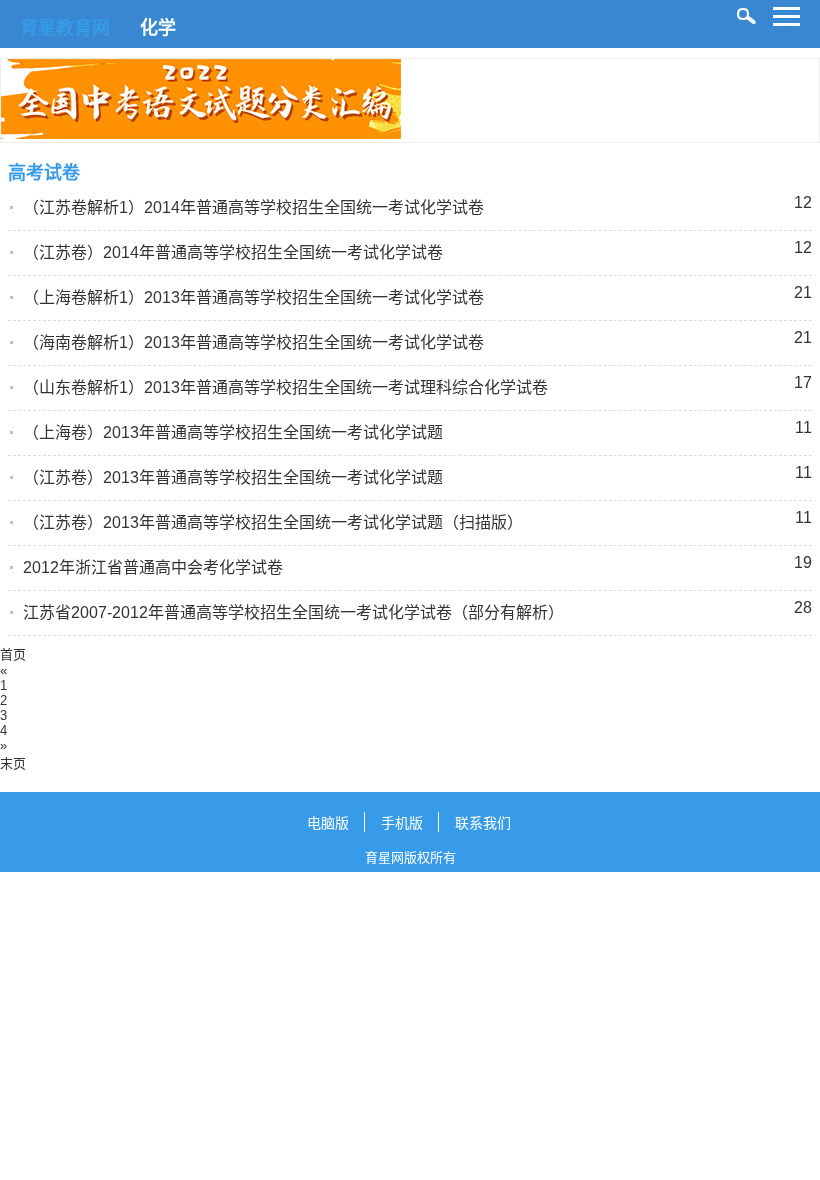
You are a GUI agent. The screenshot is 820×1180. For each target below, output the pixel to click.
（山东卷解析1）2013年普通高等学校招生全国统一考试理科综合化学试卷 (285, 387)
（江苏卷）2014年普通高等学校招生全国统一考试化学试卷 (233, 252)
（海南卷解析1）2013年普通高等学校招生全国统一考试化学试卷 (253, 342)
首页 (13, 654)
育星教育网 (65, 28)
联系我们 (483, 823)
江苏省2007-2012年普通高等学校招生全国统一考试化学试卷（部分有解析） (293, 612)
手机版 (402, 823)
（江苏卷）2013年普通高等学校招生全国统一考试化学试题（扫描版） (273, 522)
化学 (158, 28)
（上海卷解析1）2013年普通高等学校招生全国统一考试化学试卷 (253, 297)
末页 (13, 763)
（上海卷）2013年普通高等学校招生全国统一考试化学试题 (233, 432)
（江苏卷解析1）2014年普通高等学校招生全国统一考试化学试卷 (253, 207)
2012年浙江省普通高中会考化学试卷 (153, 567)
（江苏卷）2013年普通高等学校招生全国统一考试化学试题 (233, 477)
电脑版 (328, 823)
